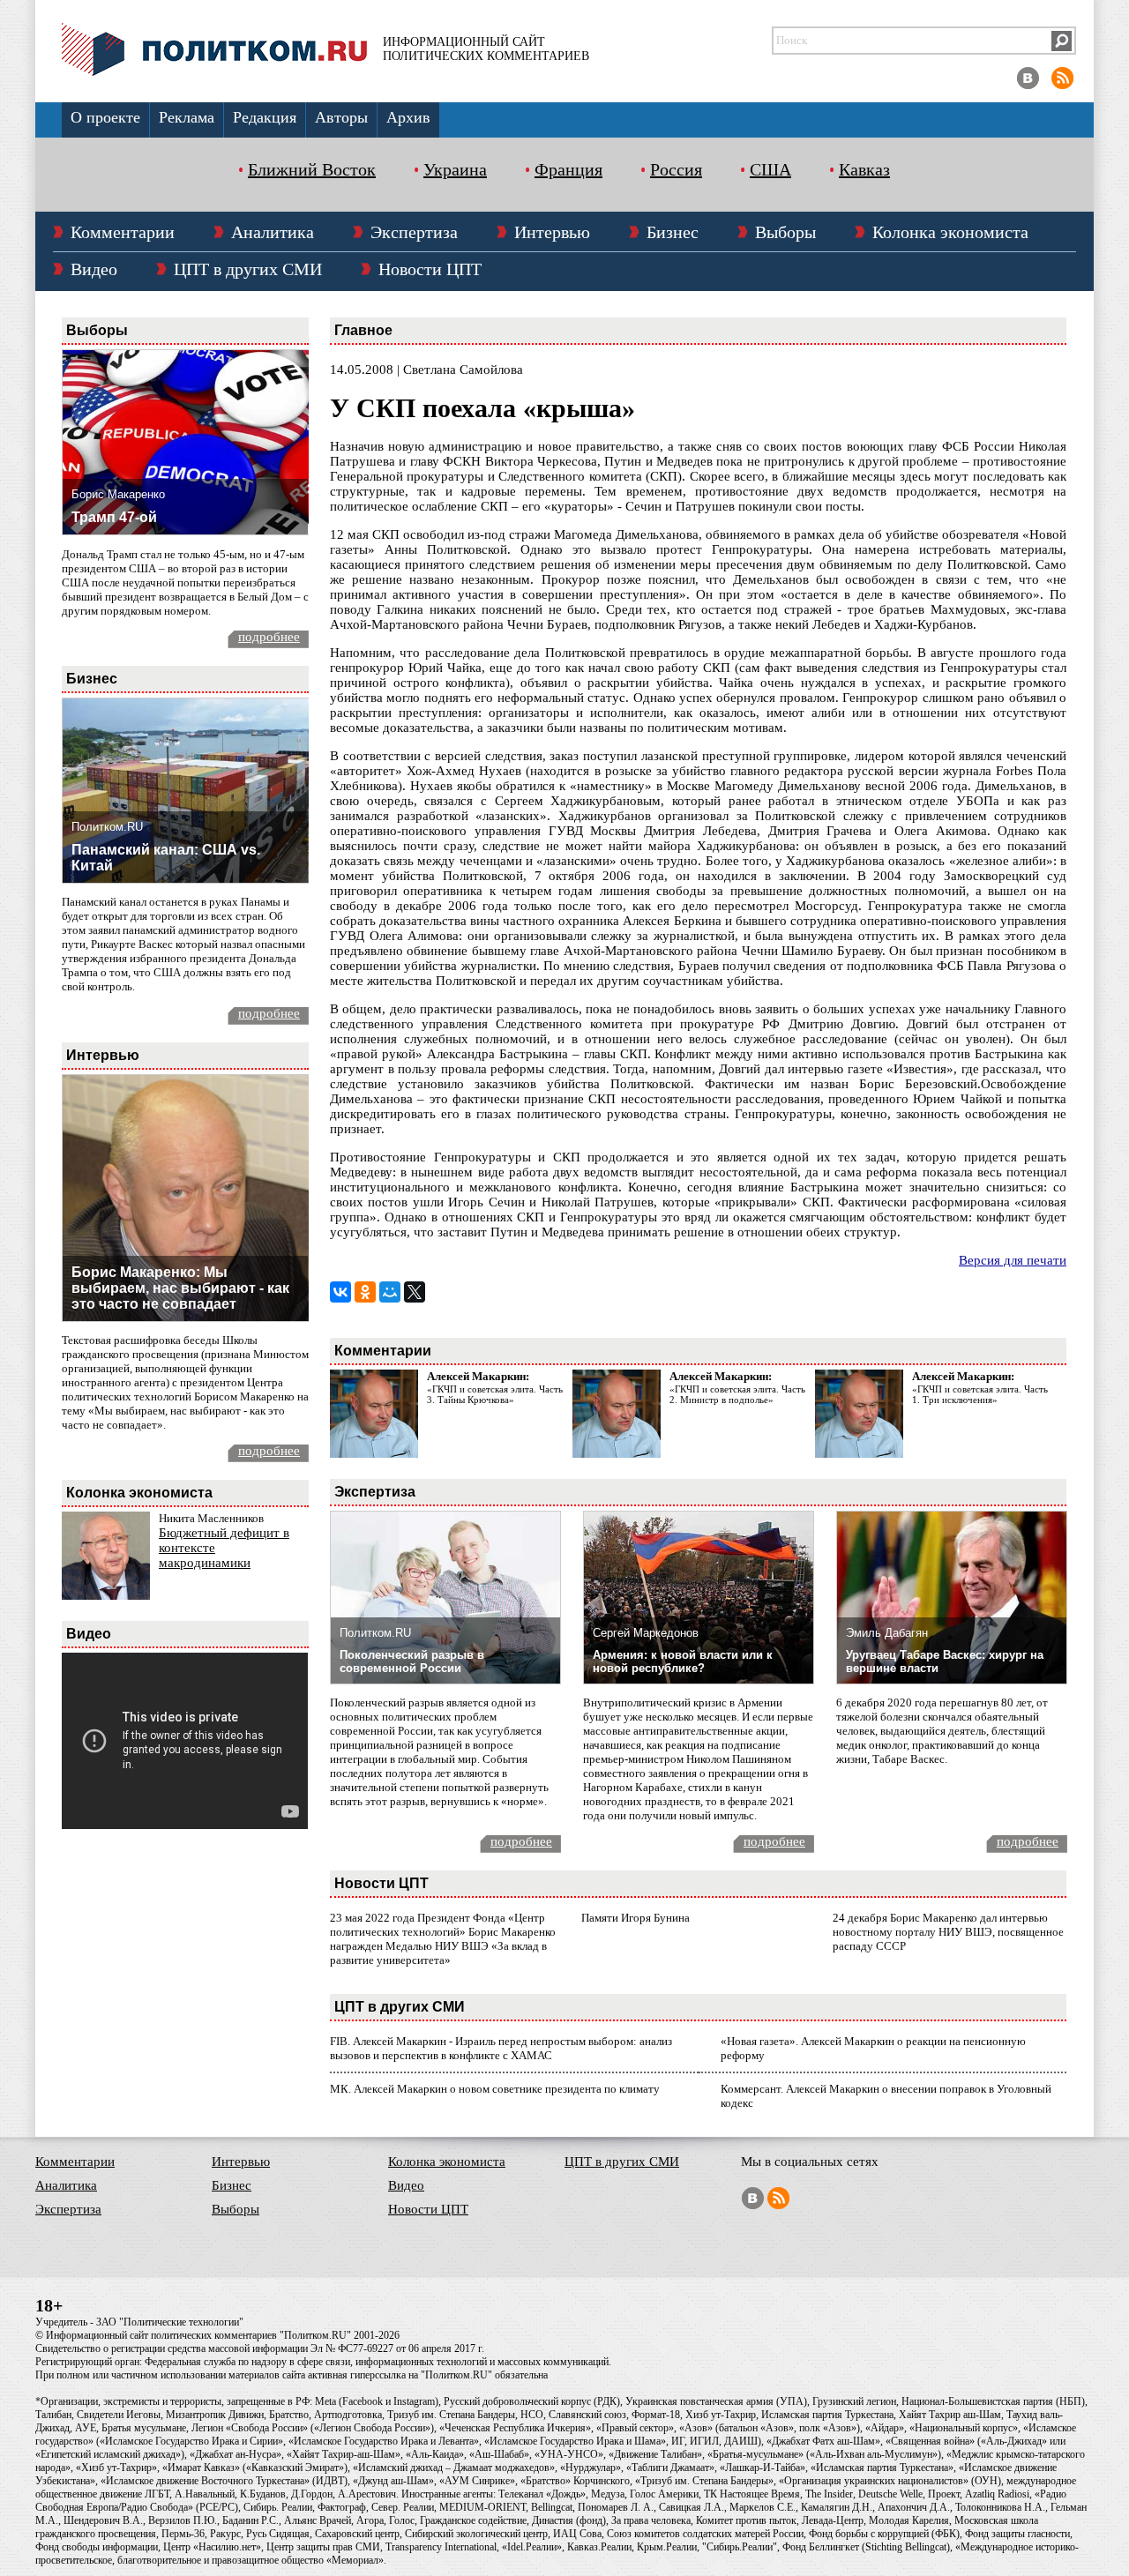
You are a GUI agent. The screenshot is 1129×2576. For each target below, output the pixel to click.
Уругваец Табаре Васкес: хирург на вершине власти (945, 1661)
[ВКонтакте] (340, 1292)
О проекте (105, 117)
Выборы (785, 232)
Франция (568, 169)
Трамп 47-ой (114, 517)
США (770, 169)
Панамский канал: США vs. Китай (166, 858)
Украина (455, 169)
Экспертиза (414, 232)
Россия (676, 169)
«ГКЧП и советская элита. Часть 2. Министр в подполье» (737, 1394)
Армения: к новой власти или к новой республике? (683, 1661)
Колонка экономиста (950, 232)
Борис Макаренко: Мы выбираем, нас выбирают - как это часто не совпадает (180, 1288)
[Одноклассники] (365, 1292)
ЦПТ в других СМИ (248, 269)
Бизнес (673, 232)
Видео (94, 269)
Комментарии (123, 232)
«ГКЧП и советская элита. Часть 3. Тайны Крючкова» (495, 1394)
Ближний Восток (312, 169)
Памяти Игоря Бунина (636, 1918)
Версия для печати (1013, 1260)
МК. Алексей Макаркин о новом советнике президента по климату (495, 2089)
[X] (415, 1292)
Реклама (187, 117)
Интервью (552, 232)
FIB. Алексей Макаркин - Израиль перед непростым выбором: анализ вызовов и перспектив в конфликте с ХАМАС (501, 2048)
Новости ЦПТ (430, 269)
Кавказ (864, 169)
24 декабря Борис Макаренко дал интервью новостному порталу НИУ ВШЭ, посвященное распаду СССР (948, 1932)
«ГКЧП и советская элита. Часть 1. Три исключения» (980, 1394)
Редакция (265, 117)
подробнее (269, 637)
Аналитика (273, 232)
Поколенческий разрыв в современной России (412, 1661)
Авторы (341, 117)
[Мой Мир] (390, 1292)
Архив (408, 117)
